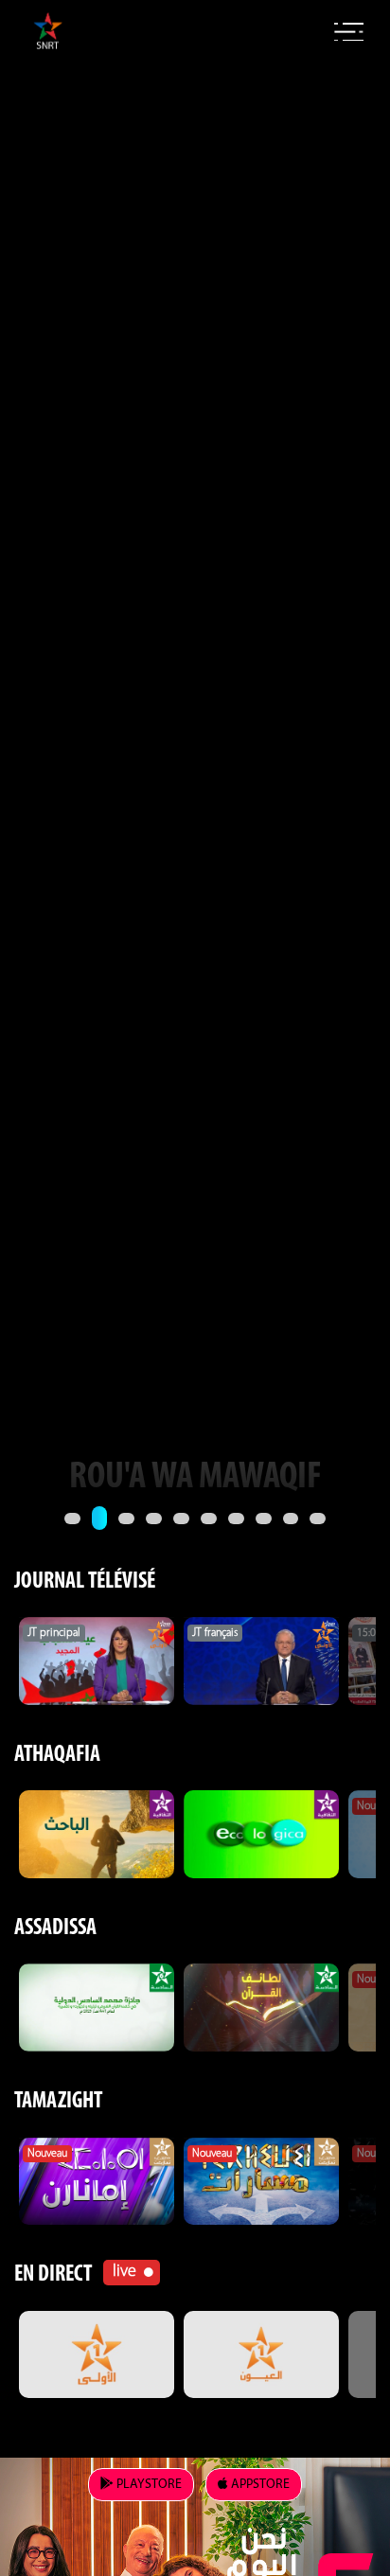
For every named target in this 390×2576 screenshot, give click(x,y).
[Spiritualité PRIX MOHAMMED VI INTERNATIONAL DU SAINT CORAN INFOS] (97, 2007)
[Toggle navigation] (349, 32)
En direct (53, 2275)
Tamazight (58, 2102)
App (259, 2485)
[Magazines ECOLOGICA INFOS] (261, 1834)
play (148, 2485)
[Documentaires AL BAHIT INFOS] (97, 1834)
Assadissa (55, 1928)
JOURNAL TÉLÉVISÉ (85, 1582)
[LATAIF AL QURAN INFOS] (261, 2007)
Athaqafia (57, 1755)
